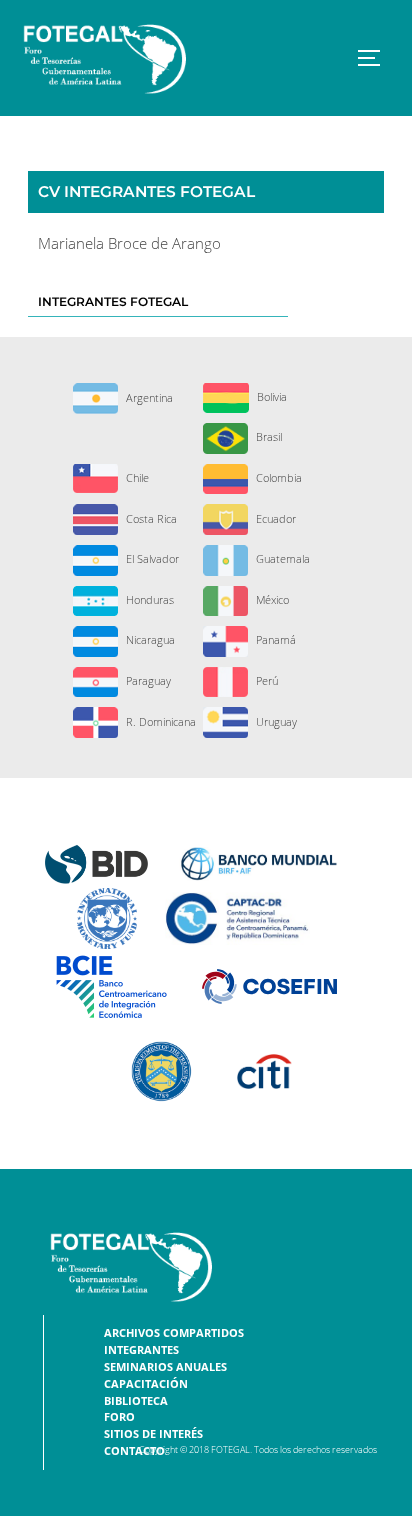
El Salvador (151, 558)
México (271, 599)
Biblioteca (136, 1401)
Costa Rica (150, 518)
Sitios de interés (153, 1434)
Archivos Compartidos (174, 1333)
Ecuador (274, 518)
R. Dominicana (159, 721)
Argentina (148, 397)
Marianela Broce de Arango (129, 243)
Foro (119, 1417)
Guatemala (281, 558)
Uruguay (275, 721)
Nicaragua (149, 639)
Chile (136, 477)
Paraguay (147, 680)
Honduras (148, 599)
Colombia (277, 477)
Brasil (267, 436)
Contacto (134, 1451)
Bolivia (270, 396)
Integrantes (141, 1350)
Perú (265, 680)
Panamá (274, 639)
